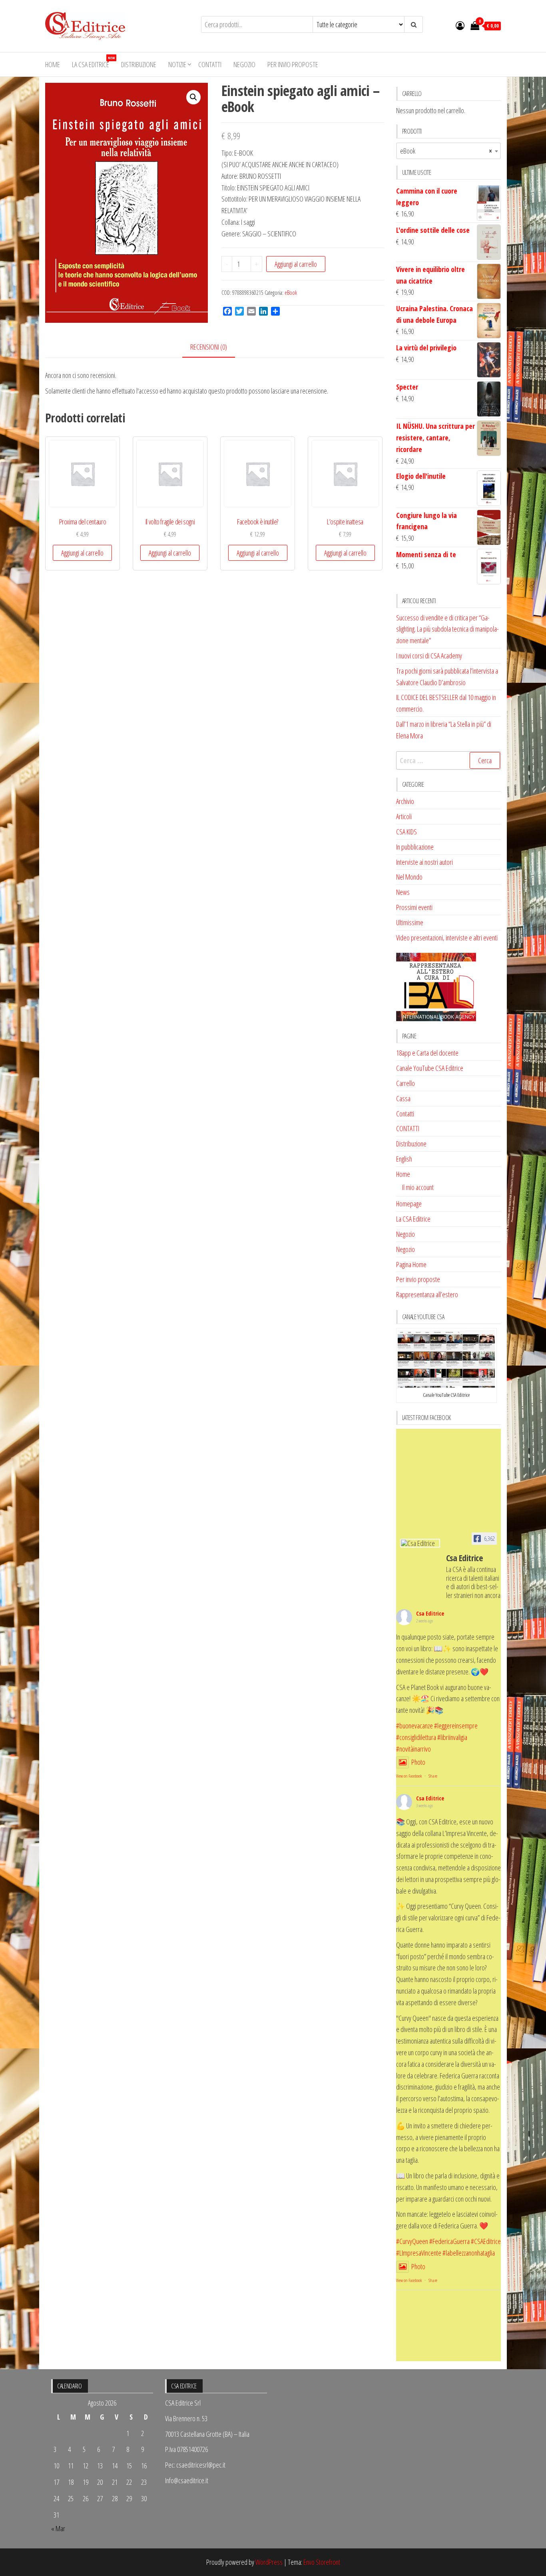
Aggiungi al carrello (296, 264)
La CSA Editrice (93, 62)
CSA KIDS (407, 832)
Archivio (405, 801)
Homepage (409, 1204)
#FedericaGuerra (449, 2241)
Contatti (210, 64)
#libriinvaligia (452, 1737)
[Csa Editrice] (420, 1543)
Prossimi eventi (414, 907)
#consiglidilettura (416, 1737)
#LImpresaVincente (419, 2253)
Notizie (177, 64)
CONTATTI (408, 1128)
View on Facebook (409, 1776)
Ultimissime (410, 922)
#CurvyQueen (412, 2241)
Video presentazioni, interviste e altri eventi (447, 938)
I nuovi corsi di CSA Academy (429, 656)
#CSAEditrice (486, 2241)
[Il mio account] (460, 25)
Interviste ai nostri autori (424, 862)
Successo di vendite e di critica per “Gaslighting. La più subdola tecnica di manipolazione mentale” (447, 629)
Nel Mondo (409, 877)
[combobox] (449, 151)
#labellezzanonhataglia (469, 2253)
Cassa (403, 1098)
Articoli (404, 816)
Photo (418, 1762)
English (404, 1159)
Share (433, 1776)
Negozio (244, 64)
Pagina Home (411, 1264)
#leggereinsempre (456, 1726)
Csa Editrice (430, 1613)
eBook (291, 293)
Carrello (406, 1083)
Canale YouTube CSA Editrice (430, 1068)
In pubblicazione (415, 847)
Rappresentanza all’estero (427, 1294)
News (403, 892)
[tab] (215, 347)
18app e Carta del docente (427, 1053)
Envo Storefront (322, 2562)
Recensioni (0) (209, 347)
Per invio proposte (293, 64)
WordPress (269, 2562)
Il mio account (418, 1187)
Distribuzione (139, 64)
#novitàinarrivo (413, 1749)
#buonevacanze (414, 1726)
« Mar (58, 2528)
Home (53, 64)
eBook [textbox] (446, 151)
